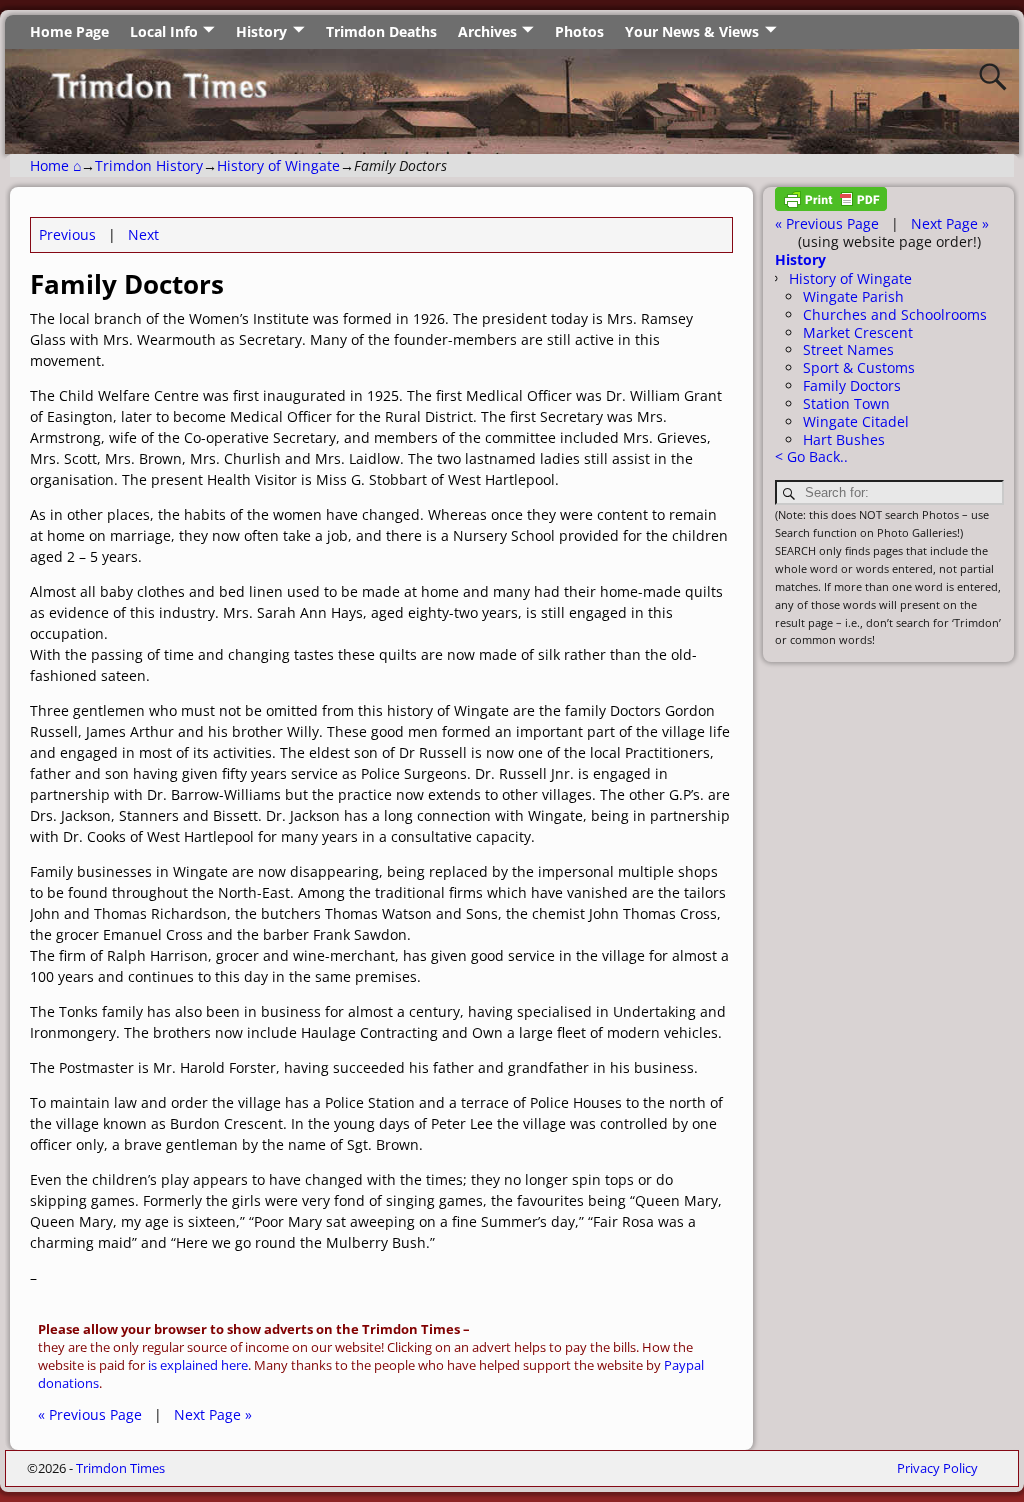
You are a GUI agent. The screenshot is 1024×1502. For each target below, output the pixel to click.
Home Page (69, 31)
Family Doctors (852, 385)
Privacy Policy (937, 1468)
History (261, 31)
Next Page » (213, 1414)
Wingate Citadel (856, 421)
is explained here (198, 1365)
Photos (579, 31)
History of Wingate (278, 165)
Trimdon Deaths (381, 31)
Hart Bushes (844, 439)
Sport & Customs (859, 367)
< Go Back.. (811, 456)
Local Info (164, 31)
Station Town (846, 403)
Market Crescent (858, 332)
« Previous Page (90, 1414)
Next (143, 234)
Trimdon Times (120, 1468)
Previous (67, 234)
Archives (487, 31)
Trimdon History (149, 165)
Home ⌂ (55, 165)
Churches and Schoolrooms (895, 314)
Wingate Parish (853, 296)
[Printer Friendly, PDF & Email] (831, 205)
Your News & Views (692, 31)
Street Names (848, 349)
